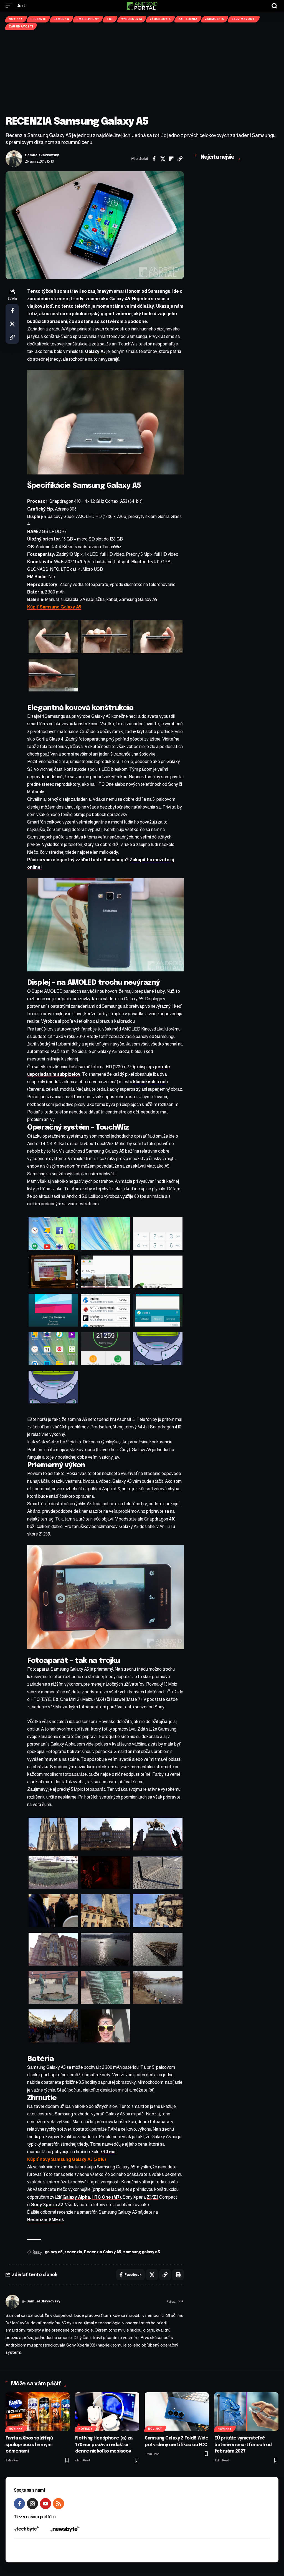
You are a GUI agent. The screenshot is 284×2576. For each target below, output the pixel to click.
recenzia (73, 2252)
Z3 (156, 2197)
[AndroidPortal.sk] (142, 6)
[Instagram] (32, 2504)
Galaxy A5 (95, 351)
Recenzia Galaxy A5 (103, 2252)
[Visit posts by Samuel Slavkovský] (14, 159)
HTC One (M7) (106, 2197)
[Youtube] (45, 2504)
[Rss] (59, 2504)
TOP (110, 19)
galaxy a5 (54, 2252)
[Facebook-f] (19, 2504)
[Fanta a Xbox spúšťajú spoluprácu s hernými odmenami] (38, 2412)
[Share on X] (163, 159)
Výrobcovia (132, 19)
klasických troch (150, 1082)
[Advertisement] (142, 73)
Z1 (149, 2197)
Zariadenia (188, 19)
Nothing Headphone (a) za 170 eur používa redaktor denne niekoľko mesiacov (104, 2445)
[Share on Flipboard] (171, 159)
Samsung (61, 19)
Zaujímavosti (244, 19)
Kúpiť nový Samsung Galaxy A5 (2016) (67, 2159)
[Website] (181, 2302)
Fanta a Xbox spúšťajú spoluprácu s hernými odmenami (29, 2445)
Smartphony (88, 19)
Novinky (16, 19)
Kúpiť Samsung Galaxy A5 (54, 607)
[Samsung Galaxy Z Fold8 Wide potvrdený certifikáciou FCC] (177, 2412)
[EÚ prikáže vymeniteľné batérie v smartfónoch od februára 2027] (246, 2412)
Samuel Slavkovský (42, 155)
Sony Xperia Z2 (47, 2205)
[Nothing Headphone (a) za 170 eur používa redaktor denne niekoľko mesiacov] (107, 2412)
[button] (10, 6)
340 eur (108, 2152)
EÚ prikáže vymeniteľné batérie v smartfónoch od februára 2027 (243, 2445)
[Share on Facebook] (154, 159)
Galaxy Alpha (76, 2197)
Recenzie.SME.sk (46, 2220)
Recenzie (38, 19)
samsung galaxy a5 (141, 2252)
